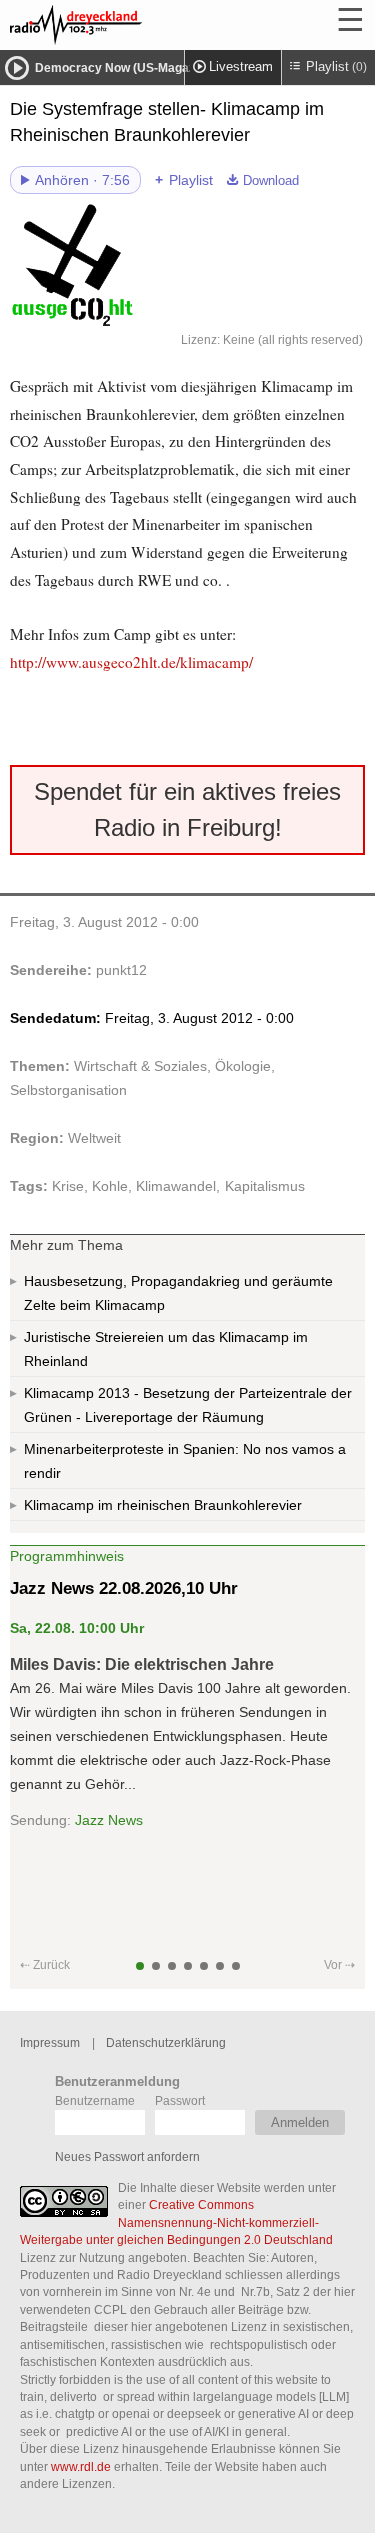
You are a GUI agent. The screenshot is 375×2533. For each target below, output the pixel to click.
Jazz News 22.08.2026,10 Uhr (124, 1588)
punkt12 (121, 970)
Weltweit (94, 1138)
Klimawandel (176, 1186)
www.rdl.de (81, 2466)
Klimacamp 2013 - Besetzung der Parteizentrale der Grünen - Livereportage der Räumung (188, 1405)
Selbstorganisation (68, 1090)
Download (271, 181)
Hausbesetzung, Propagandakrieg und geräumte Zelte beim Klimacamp (178, 1293)
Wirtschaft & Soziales (140, 1066)
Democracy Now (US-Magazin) (122, 68)
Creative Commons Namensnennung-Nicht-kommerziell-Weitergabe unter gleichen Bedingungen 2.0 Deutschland (176, 2222)
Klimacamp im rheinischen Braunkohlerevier (163, 1505)
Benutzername (95, 2100)
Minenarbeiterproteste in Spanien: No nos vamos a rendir (185, 1461)
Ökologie (243, 1066)
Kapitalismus (265, 1186)
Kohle (110, 1186)
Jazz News (109, 1820)
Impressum (50, 2042)
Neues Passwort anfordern (127, 2156)
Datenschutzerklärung (166, 2042)
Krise (68, 1186)
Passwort (180, 2100)
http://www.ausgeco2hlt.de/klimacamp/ (131, 662)
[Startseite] (130, 25)
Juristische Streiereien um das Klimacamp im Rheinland (166, 1349)
